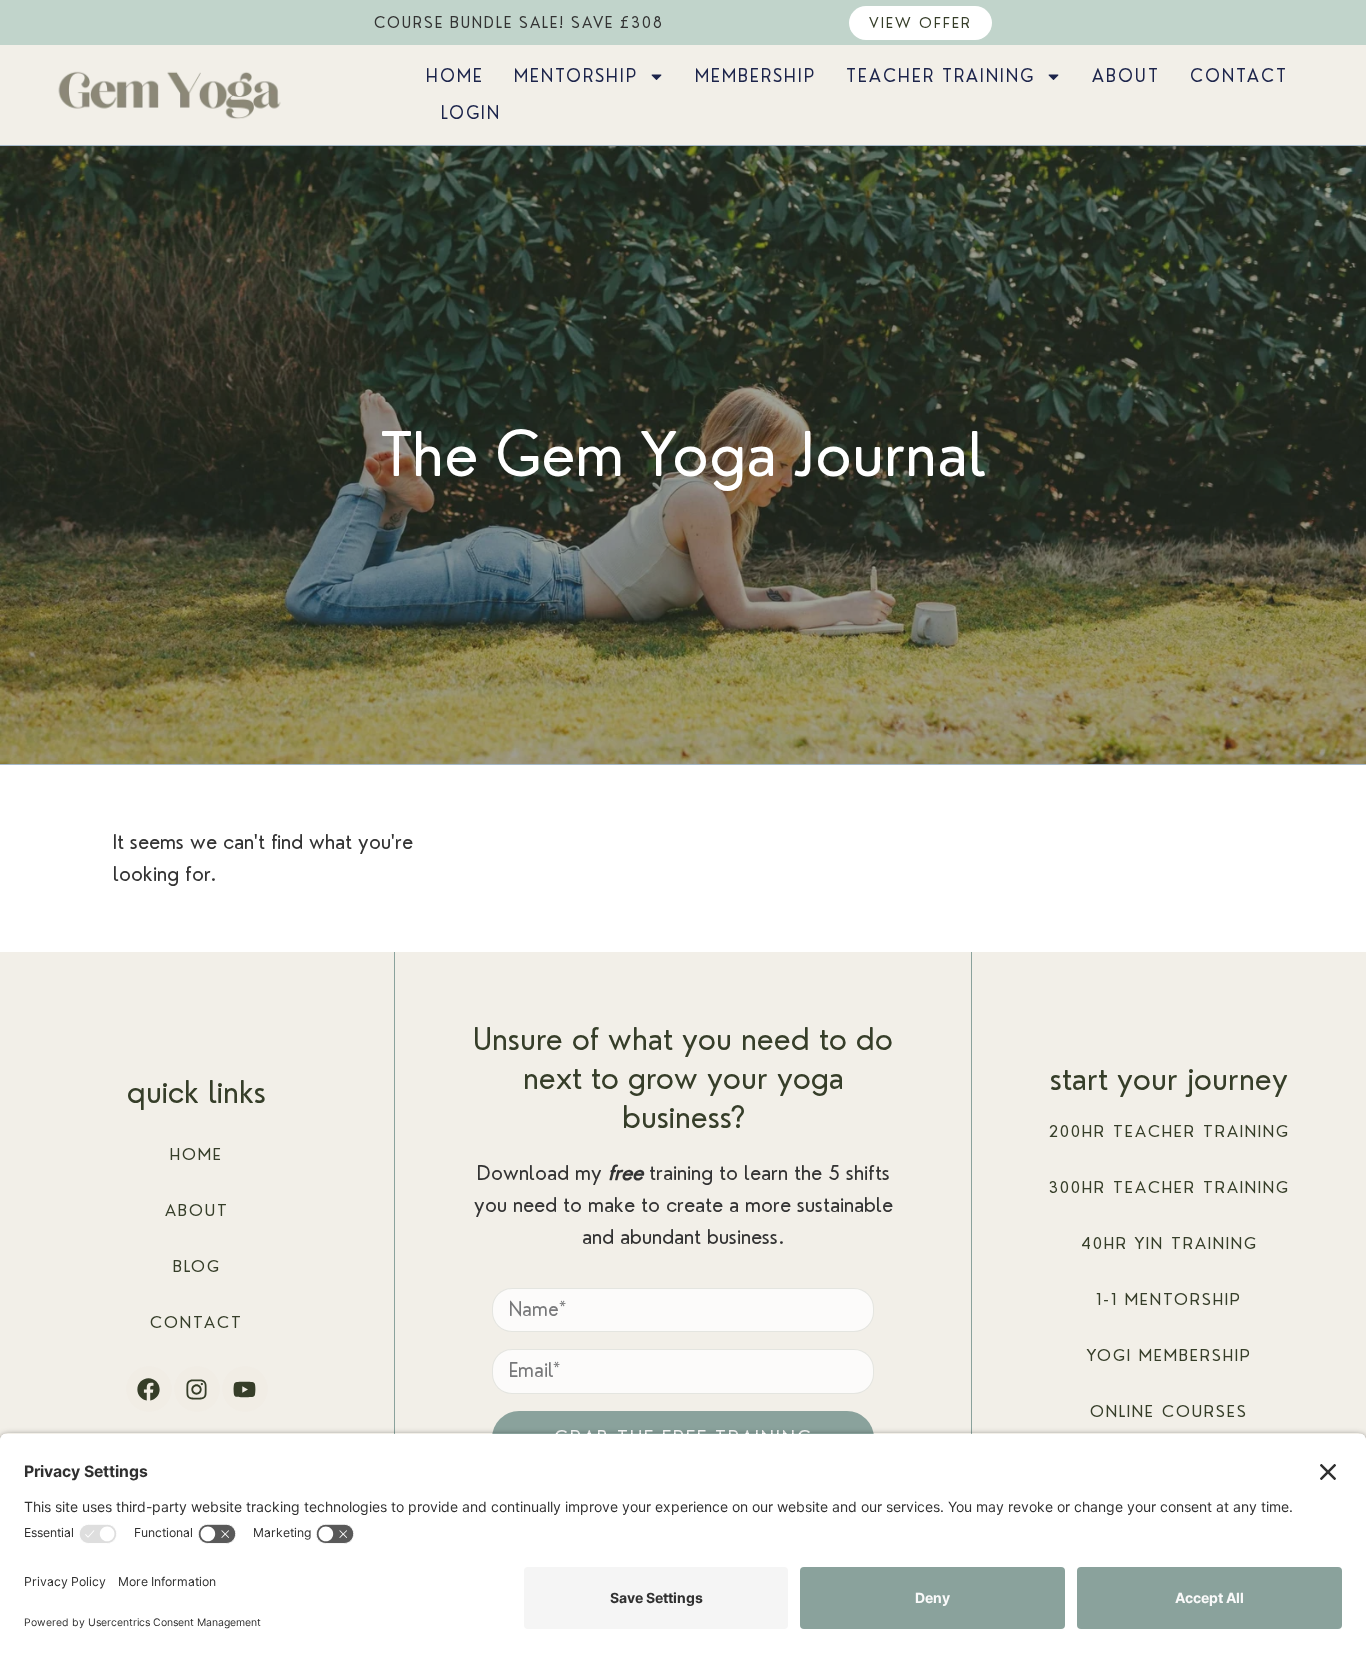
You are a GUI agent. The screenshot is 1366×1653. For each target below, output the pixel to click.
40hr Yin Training (1169, 1243)
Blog (197, 1266)
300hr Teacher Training (1169, 1187)
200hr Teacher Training (1169, 1131)
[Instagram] (197, 1389)
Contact (1239, 76)
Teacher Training (940, 76)
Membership (755, 76)
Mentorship (576, 76)
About (1126, 76)
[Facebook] (149, 1389)
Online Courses (1169, 1411)
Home (455, 76)
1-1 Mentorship (1169, 1299)
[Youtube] (245, 1389)
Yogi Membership (1169, 1355)
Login (471, 113)
